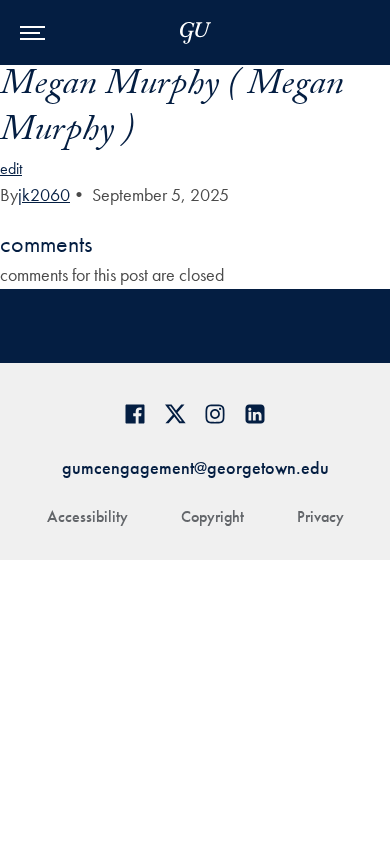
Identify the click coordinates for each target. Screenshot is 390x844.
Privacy (320, 516)
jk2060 (44, 194)
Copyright (212, 516)
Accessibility (87, 516)
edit (11, 168)
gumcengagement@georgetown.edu (195, 467)
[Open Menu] (32, 32)
